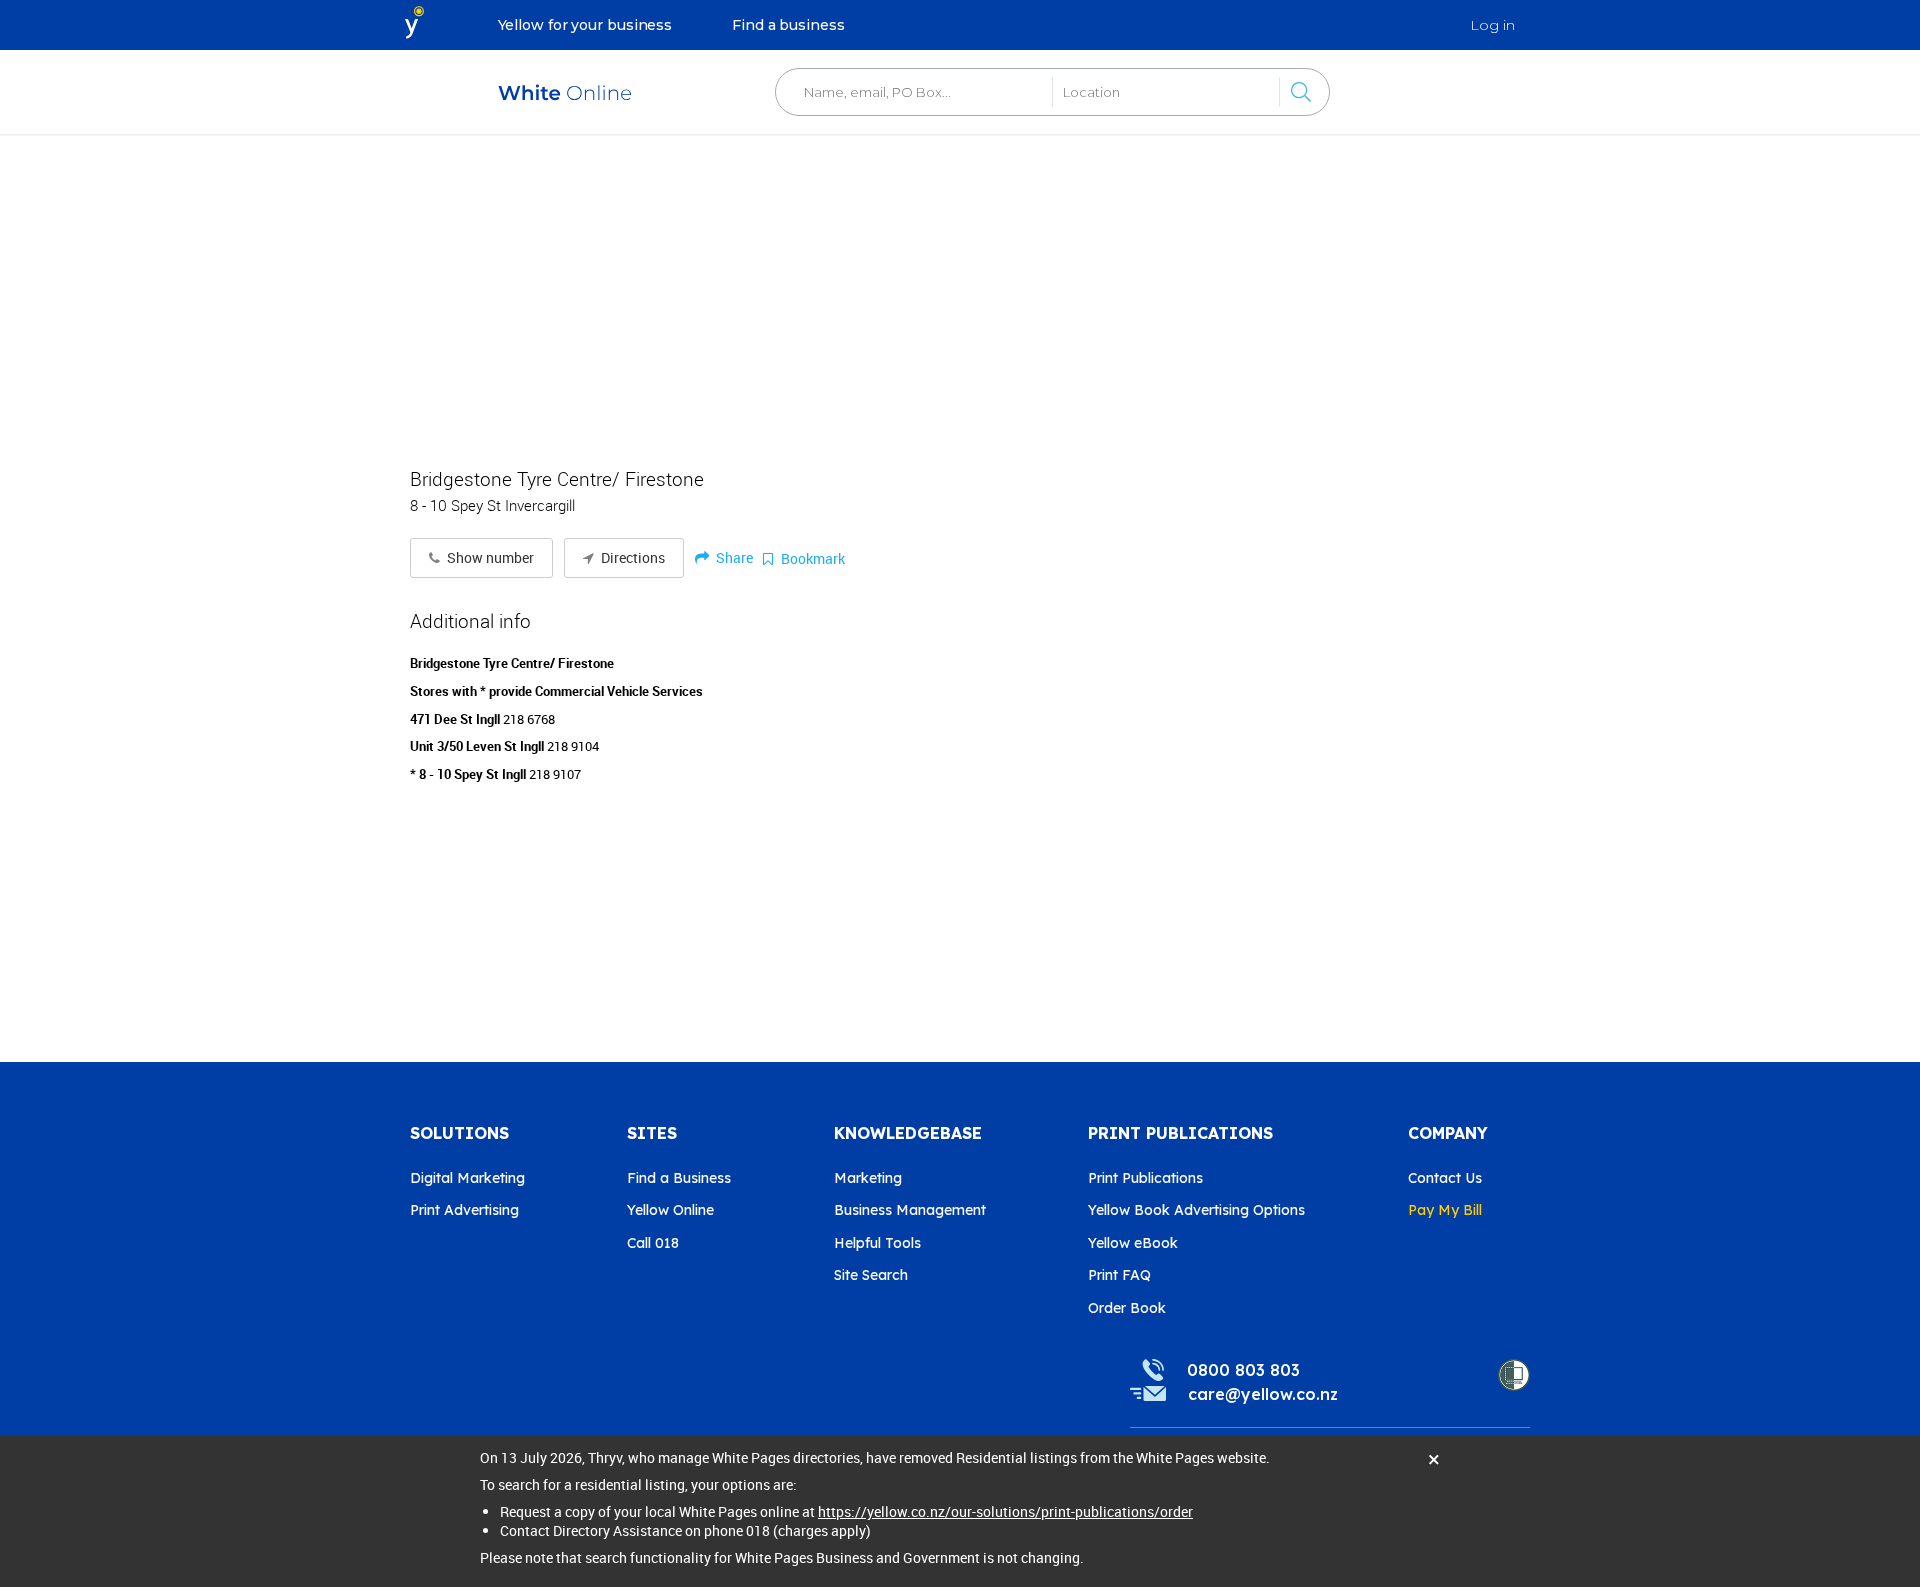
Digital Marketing (467, 1178)
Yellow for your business (585, 25)
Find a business (788, 25)
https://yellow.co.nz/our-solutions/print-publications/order (1005, 1511)
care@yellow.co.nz (1263, 1394)
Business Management (910, 1210)
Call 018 (653, 1243)
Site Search (871, 1275)
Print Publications (1145, 1178)
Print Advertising (464, 1210)
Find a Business (679, 1178)
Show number (489, 558)
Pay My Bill (1445, 1210)
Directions (631, 558)
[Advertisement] (960, 290)
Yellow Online (670, 1210)
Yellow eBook (1133, 1243)
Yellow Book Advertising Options (1196, 1210)
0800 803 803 (1243, 1370)
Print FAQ (1119, 1275)
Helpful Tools (877, 1243)
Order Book (1127, 1308)
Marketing (868, 1178)
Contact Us (1445, 1178)
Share (733, 557)
